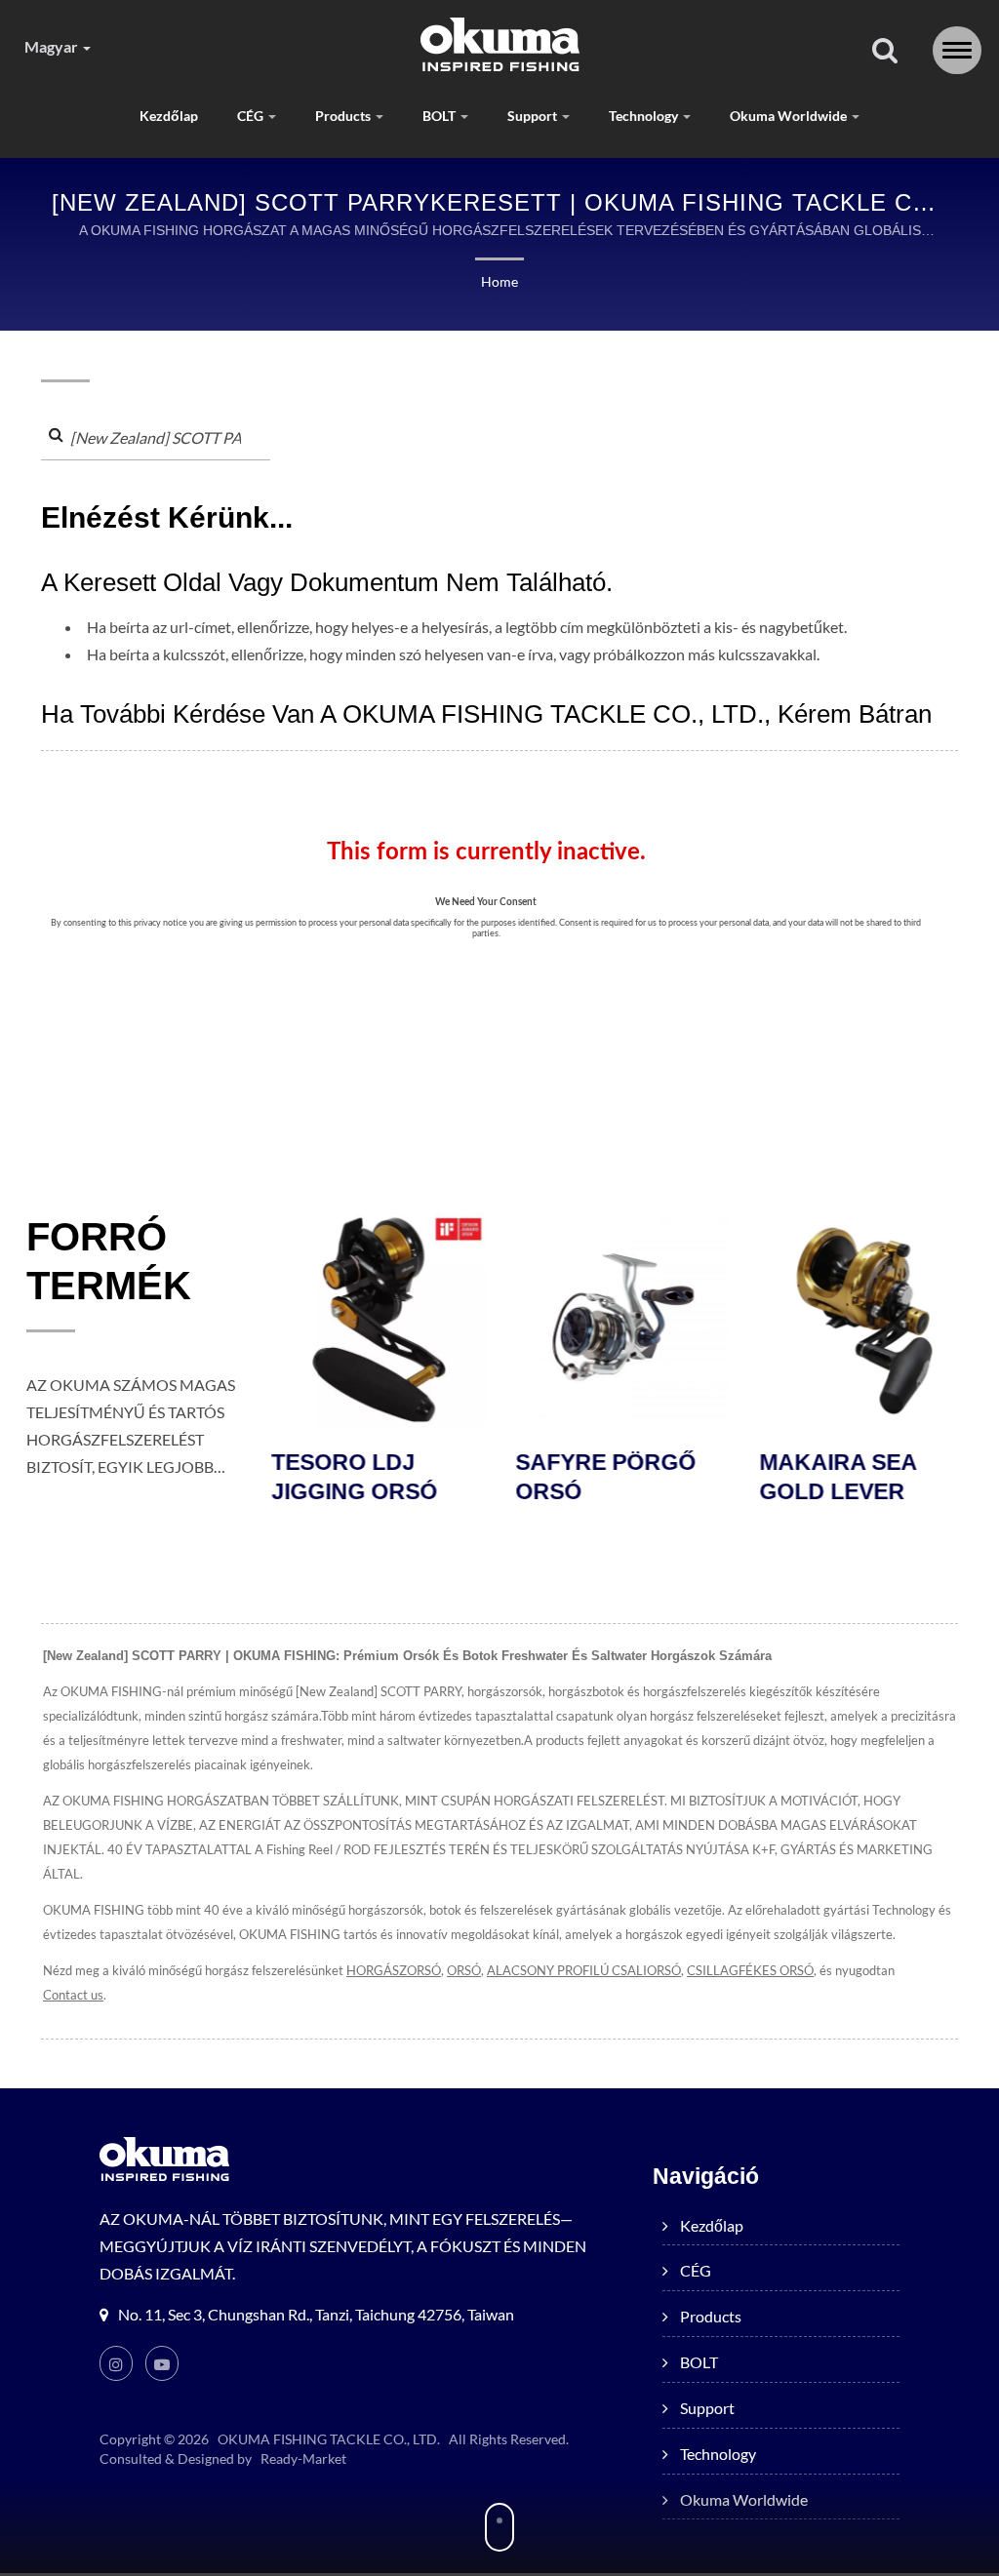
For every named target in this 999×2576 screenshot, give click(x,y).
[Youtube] (162, 2363)
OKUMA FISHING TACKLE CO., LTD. (329, 2439)
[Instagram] (116, 2363)
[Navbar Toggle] (957, 50)
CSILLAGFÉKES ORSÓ (750, 1970)
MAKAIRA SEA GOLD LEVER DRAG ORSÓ (837, 1491)
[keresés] (885, 51)
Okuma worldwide (790, 116)
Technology (645, 116)
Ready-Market (303, 2458)
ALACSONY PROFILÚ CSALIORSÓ (584, 1970)
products (344, 116)
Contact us (73, 1995)
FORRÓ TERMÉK (109, 1261)
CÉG (252, 116)
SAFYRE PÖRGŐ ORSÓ (604, 1477)
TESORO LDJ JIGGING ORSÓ (353, 1477)
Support (534, 116)
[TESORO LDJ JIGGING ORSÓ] (378, 1320)
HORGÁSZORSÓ (394, 1970)
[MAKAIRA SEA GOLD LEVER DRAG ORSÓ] (865, 1320)
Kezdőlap (169, 116)
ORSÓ (464, 1970)
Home (499, 281)
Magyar (53, 47)
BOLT (440, 116)
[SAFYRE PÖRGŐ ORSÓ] (621, 1320)
